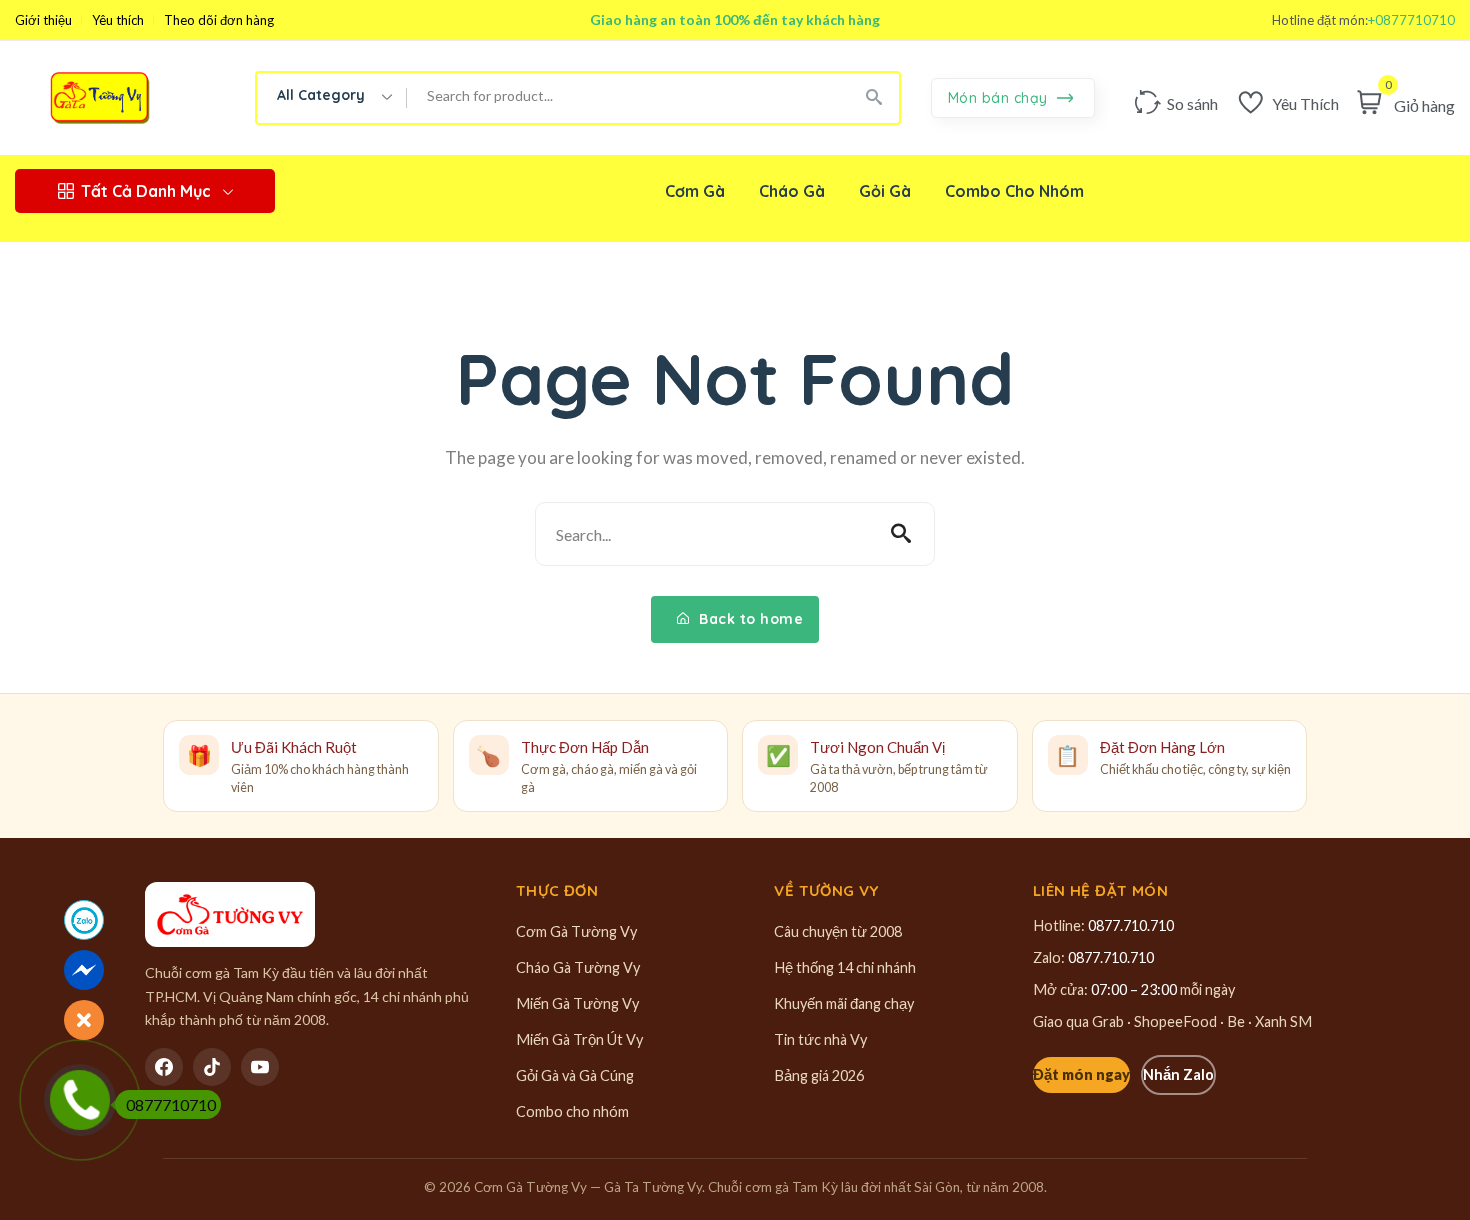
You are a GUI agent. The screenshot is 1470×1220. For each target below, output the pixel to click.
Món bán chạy (1000, 98)
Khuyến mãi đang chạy (844, 1003)
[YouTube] (260, 1067)
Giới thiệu (43, 20)
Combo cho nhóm (572, 1111)
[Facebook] (164, 1067)
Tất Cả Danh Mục (146, 191)
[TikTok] (212, 1067)
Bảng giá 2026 (819, 1075)
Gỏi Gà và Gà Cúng (575, 1075)
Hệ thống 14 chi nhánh (845, 967)
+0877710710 (1411, 20)
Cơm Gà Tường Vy (576, 931)
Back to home (749, 619)
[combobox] (332, 98)
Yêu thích (118, 20)
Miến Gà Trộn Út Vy (579, 1039)
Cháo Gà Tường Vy (578, 967)
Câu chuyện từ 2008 (838, 931)
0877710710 (171, 1104)
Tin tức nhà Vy (820, 1039)
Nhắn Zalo (1178, 1074)
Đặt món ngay (1081, 1074)
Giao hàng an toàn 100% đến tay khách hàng (735, 19)
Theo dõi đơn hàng (219, 20)
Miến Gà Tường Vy (577, 1003)
